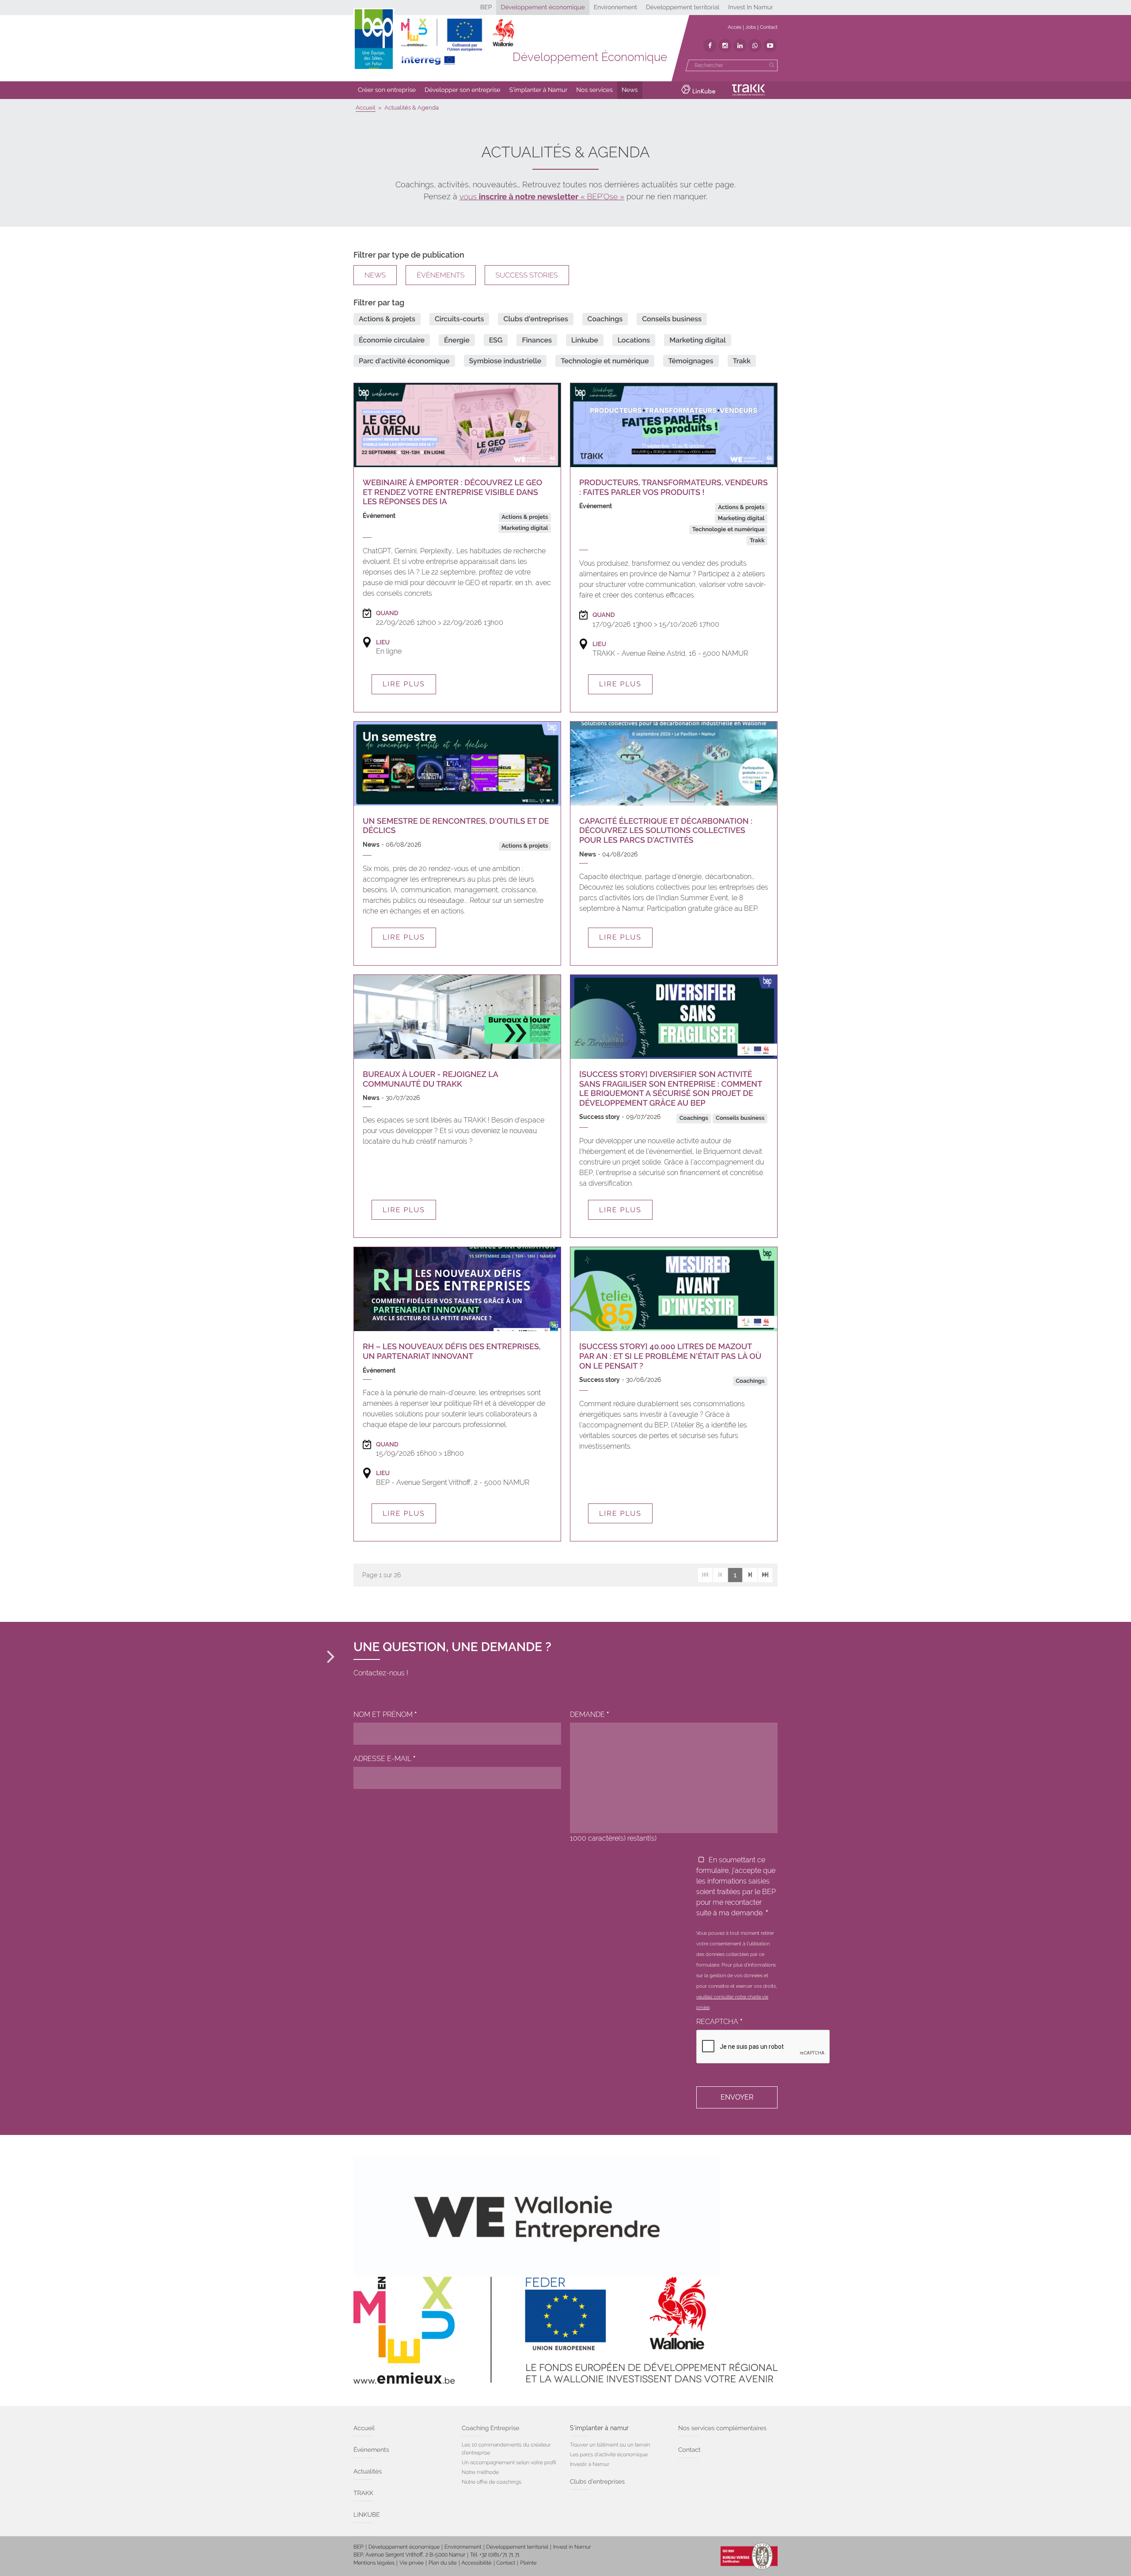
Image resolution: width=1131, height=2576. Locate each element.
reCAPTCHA (719, 2022)
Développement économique (543, 8)
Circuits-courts (459, 319)
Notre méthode (480, 2472)
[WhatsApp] (755, 46)
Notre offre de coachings (491, 2482)
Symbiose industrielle (505, 361)
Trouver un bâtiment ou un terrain (610, 2445)
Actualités (368, 2472)
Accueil (364, 2428)
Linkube (585, 340)
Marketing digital (698, 340)
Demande (590, 1714)
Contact (769, 27)
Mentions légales (374, 2563)
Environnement (615, 8)
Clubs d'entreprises (535, 319)
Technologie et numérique (605, 361)
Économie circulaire (392, 340)
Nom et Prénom (385, 1714)
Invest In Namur (751, 8)
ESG (496, 340)
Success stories (527, 275)
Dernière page (765, 1575)
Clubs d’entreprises (597, 2482)
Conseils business (672, 319)
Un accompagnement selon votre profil (509, 2462)
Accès (734, 27)
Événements (440, 275)
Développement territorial (683, 8)
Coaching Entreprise (490, 2428)
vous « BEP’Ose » (542, 197)
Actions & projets (387, 319)
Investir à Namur (590, 2464)
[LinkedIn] (740, 46)
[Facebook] (710, 46)
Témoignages (691, 361)
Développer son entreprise (463, 90)
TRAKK (363, 2493)
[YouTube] (770, 46)
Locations (634, 340)
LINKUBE (367, 2515)
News (630, 90)
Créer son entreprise (387, 90)
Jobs (751, 27)
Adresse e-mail (385, 1759)
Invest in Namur (572, 2547)
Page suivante (750, 1575)
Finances (537, 340)
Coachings (605, 319)
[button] (387, 90)
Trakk (742, 361)
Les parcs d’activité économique (609, 2454)
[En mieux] (457, 42)
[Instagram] (725, 46)
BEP (486, 8)
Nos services (594, 90)
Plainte (528, 2563)
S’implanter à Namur (539, 90)
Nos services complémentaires (722, 2428)
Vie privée (412, 2563)
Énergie (457, 340)
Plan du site (442, 2563)
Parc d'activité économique (404, 361)
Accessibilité (477, 2563)
